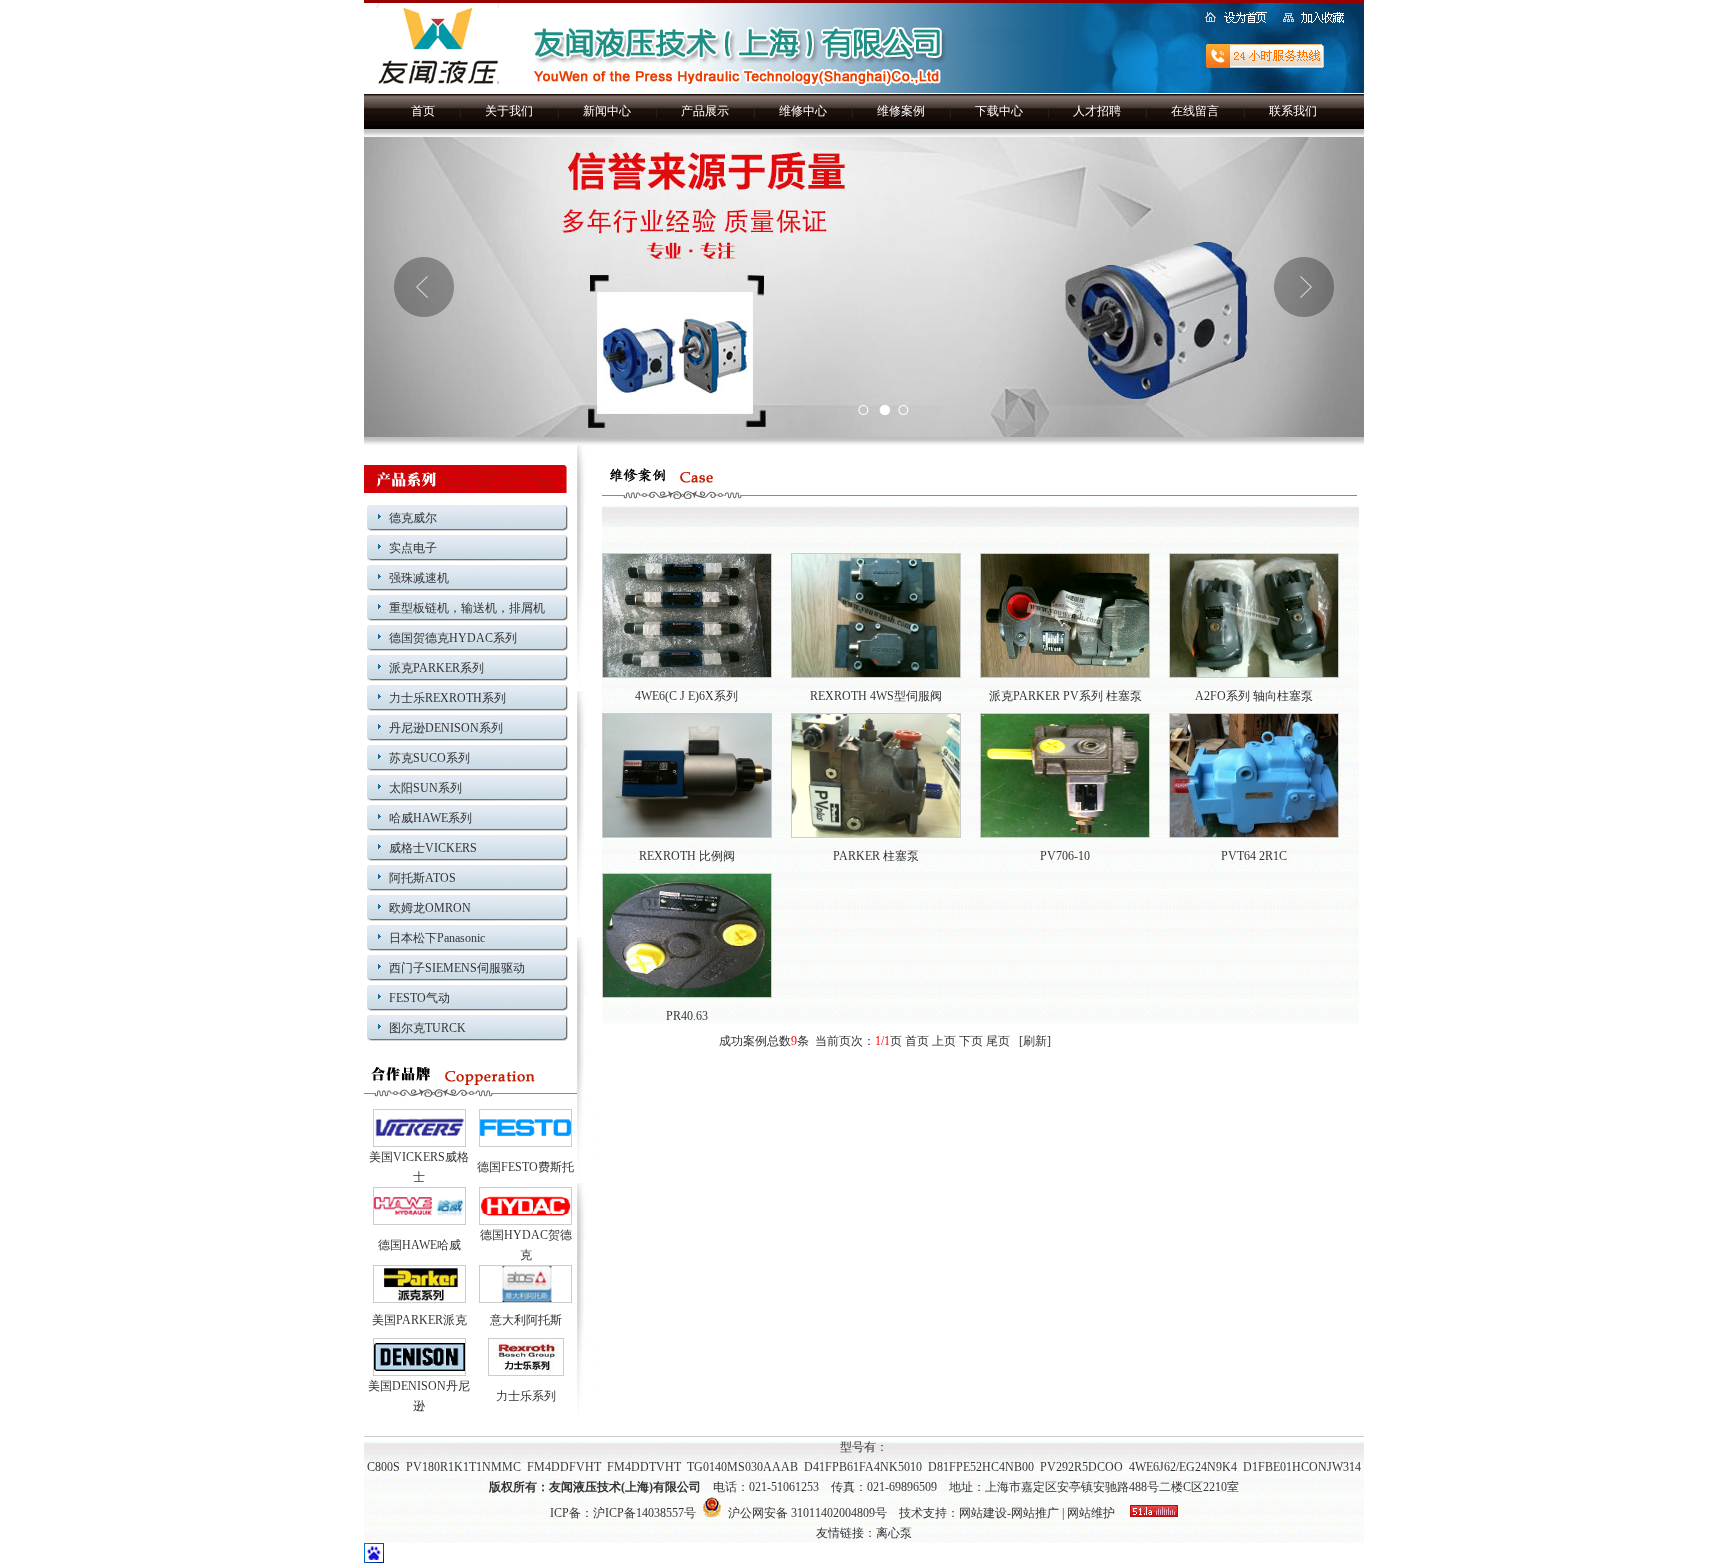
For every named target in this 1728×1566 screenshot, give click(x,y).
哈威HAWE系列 (430, 818)
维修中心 (803, 111)
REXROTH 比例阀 (687, 856)
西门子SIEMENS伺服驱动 (457, 968)
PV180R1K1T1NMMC (463, 1467)
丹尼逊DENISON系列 (446, 728)
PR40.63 (687, 1016)
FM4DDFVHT (564, 1467)
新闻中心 (607, 111)
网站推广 (1035, 1513)
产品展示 (705, 111)
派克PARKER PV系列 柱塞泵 (1065, 696)
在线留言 (1195, 111)
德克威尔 (413, 518)
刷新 (1035, 1041)
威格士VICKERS (433, 848)
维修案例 (901, 111)
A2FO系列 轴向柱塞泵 (1254, 696)
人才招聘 (1097, 111)
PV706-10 (1065, 856)
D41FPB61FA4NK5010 (863, 1467)
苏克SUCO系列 (429, 758)
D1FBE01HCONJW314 (1302, 1467)
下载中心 (999, 111)
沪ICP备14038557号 (644, 1513)
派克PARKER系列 (436, 668)
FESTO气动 (419, 998)
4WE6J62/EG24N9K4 (1183, 1467)
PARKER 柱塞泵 (876, 856)
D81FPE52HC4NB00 (981, 1467)
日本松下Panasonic (437, 938)
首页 (423, 111)
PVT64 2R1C (1254, 856)
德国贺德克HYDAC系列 (453, 638)
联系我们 (1293, 111)
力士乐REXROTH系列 (447, 698)
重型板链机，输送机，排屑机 (467, 608)
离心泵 (894, 1533)
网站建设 (983, 1513)
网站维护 (1091, 1513)
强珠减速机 (419, 578)
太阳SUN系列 (425, 788)
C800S (383, 1467)
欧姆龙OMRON (430, 908)
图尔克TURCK (427, 1028)
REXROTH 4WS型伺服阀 (876, 696)
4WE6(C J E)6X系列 (686, 696)
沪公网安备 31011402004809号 (804, 1513)
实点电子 (413, 548)
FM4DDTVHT (644, 1467)
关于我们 (509, 111)
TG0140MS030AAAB (742, 1467)
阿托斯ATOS (422, 878)
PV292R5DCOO (1081, 1467)
